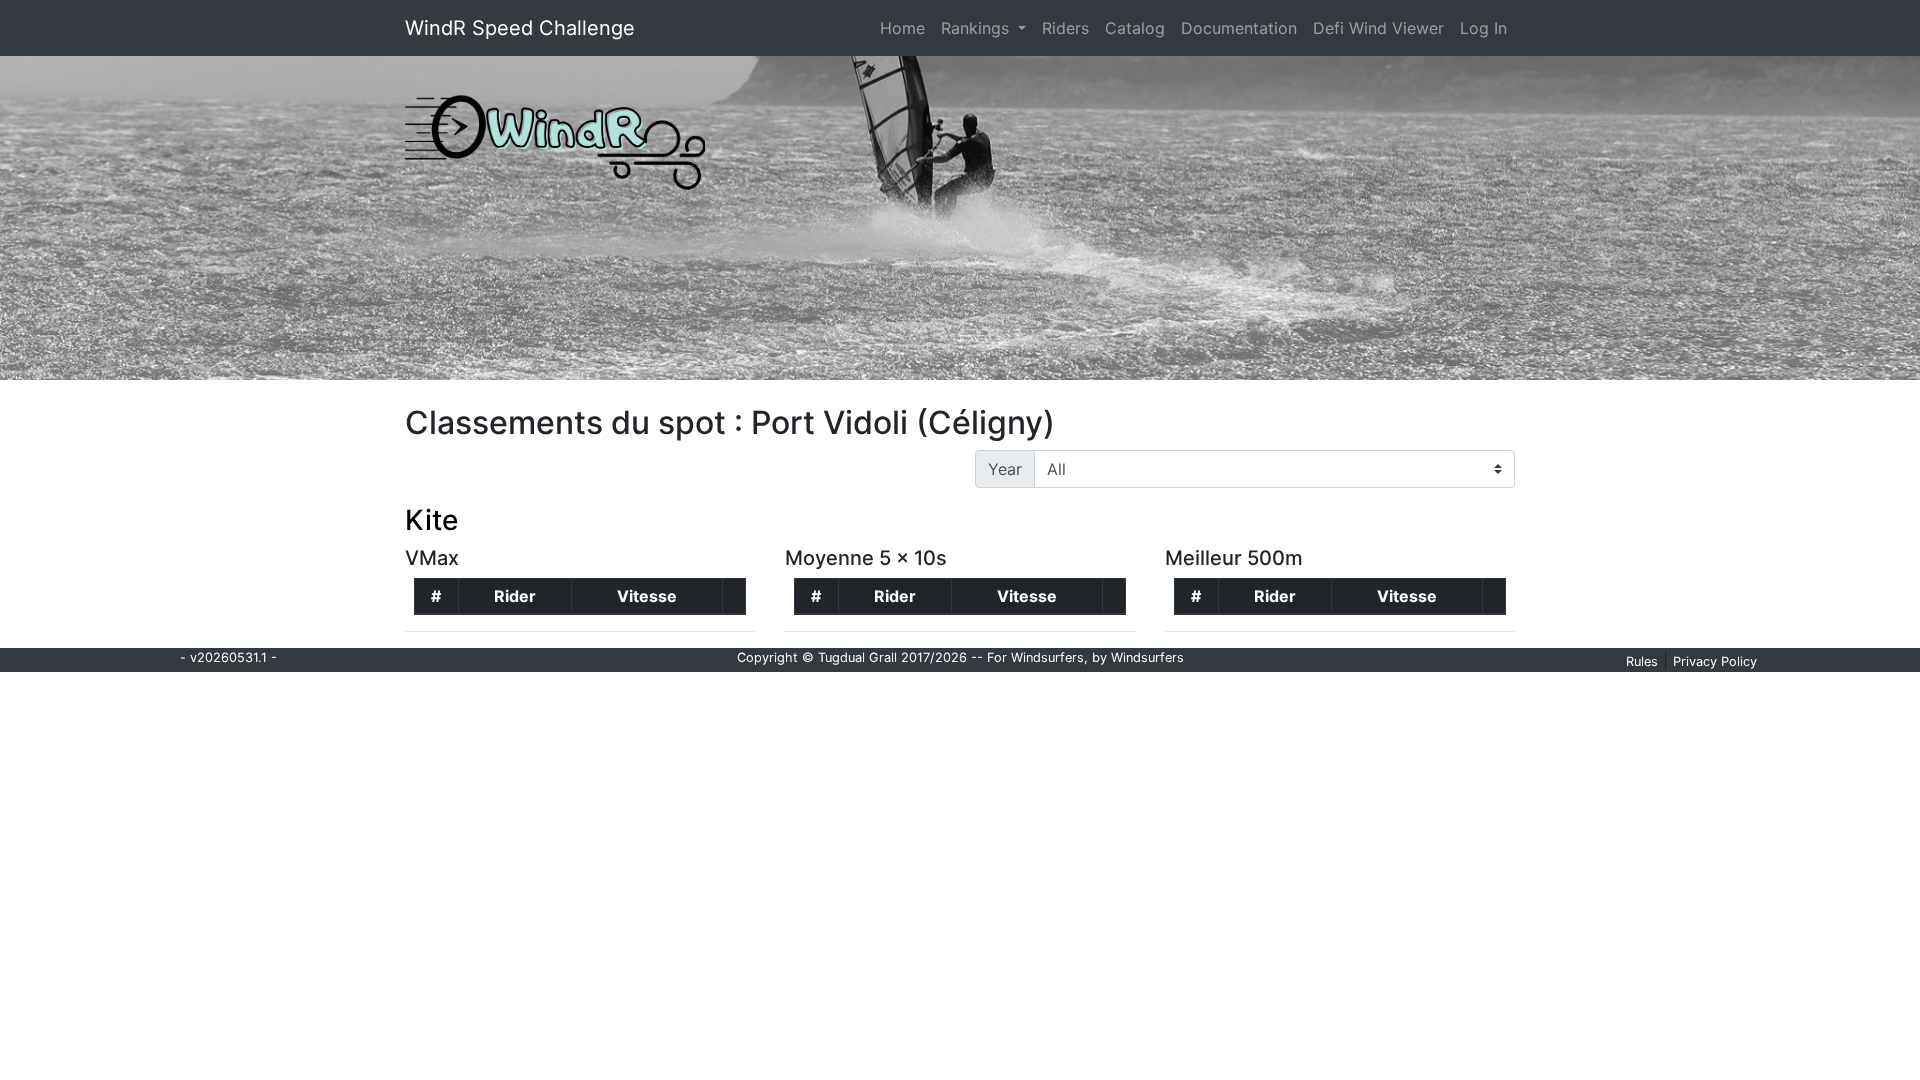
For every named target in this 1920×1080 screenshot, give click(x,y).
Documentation (1239, 28)
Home (906, 27)
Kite (431, 520)
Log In (1483, 28)
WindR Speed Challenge (520, 28)
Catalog (1135, 28)
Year (1005, 469)
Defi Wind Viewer (1378, 28)
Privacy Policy (1715, 661)
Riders (1065, 28)
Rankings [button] (977, 28)
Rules (1642, 661)
